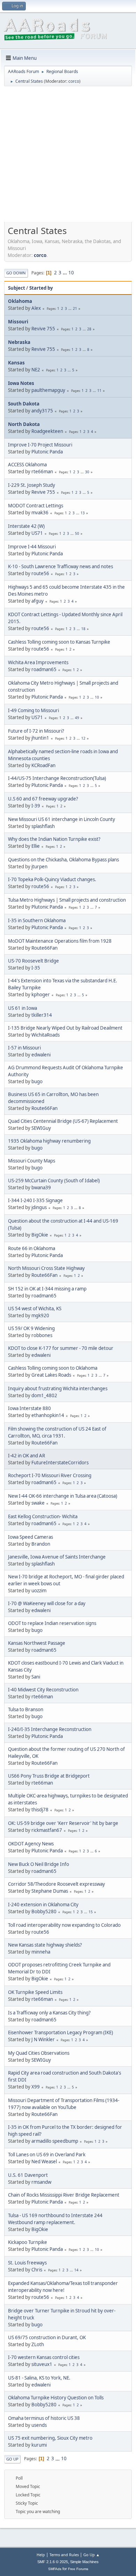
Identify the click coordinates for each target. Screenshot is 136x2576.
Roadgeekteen (47, 431)
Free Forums (78, 2569)
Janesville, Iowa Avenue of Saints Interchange (57, 1557)
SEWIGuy (41, 1128)
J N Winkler (43, 2039)
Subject (17, 288)
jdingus (39, 1207)
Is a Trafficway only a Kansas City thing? (49, 2013)
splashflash (43, 826)
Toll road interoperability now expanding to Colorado (64, 1925)
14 (76, 2270)
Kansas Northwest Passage (37, 1643)
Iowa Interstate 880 (29, 1408)
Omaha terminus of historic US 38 (44, 2418)
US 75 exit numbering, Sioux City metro (50, 2438)
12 (83, 738)
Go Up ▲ (92, 2555)
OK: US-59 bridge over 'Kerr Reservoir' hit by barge (63, 1823)
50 (77, 533)
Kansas (16, 363)
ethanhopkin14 (48, 1415)
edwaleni (41, 1055)
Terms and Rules (64, 2555)
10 (71, 273)
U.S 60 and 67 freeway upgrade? (43, 799)
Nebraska (19, 342)
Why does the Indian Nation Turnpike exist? (54, 839)
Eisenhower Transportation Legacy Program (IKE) (61, 2032)
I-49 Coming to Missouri (33, 710)
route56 (40, 573)
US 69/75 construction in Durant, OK (47, 2337)
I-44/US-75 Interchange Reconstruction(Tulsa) (57, 778)
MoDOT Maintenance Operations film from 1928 (60, 941)
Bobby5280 (44, 1911)
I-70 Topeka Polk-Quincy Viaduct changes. (52, 879)
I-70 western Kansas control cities (44, 2357)
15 (91, 1912)
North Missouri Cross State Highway (46, 1268)
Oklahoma (20, 301)
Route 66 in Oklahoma (32, 1248)
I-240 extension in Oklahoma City (43, 1905)
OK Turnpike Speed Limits (35, 1992)
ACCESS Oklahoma (27, 465)
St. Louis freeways (27, 2263)
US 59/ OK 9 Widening (31, 1328)
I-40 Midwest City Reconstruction (43, 1690)
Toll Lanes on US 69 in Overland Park (47, 2155)
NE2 (36, 370)
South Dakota (24, 404)
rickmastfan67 (47, 1830)
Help (41, 2555)
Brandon (41, 1544)
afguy (37, 601)
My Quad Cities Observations (39, 2053)
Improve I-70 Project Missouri (40, 445)
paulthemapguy (48, 390)
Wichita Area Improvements (38, 662)
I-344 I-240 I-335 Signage (35, 1200)
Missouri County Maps (32, 1161)
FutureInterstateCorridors (60, 1463)
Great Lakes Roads (51, 1375)
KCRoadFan (43, 765)
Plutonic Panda (47, 452)
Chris (37, 2270)
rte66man (42, 472)
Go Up (12, 2459)
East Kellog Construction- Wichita (43, 1516)
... (65, 273)
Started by (41, 288)
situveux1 (42, 2364)
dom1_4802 (44, 1395)
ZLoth (38, 2344)
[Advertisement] (68, 156)
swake (38, 1503)
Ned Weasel (44, 2162)
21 (75, 308)
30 (87, 472)
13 (83, 513)
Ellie (36, 846)
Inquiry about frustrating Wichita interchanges (58, 1388)
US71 (37, 533)
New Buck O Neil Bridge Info (39, 1864)
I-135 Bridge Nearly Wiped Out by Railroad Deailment (65, 1028)
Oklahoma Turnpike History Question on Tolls (56, 2398)
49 (77, 718)
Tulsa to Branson (26, 1709)
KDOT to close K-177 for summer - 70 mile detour (61, 1348)
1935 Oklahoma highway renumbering (49, 1141)
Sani (36, 1677)
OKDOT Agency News (31, 1844)
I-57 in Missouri (24, 1048)
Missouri (18, 322)
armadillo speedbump (55, 2141)
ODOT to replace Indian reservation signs (52, 1623)
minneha (41, 1952)
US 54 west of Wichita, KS (35, 1309)
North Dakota (24, 424)
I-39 (36, 806)
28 (89, 329)
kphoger (41, 995)
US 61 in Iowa (22, 1008)
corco (74, 81)
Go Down (16, 273)
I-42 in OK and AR (27, 1456)
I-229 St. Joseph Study (32, 485)
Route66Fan (44, 948)
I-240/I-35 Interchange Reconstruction (50, 1729)
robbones (42, 1335)
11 (99, 391)
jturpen (39, 867)
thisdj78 (40, 1810)
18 (83, 629)
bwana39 (41, 1188)
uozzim (39, 1591)
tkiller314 (42, 1015)
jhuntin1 (40, 738)
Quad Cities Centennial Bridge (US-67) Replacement (63, 1121)
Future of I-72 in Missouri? (36, 731)
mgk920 (40, 1315)
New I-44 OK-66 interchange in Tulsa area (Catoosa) (63, 1496)
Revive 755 (43, 329)
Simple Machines (84, 2562)
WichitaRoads (46, 1035)
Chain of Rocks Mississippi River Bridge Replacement (64, 2195)
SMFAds (55, 2569)
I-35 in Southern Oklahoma (37, 920)
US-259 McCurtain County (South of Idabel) (54, 1181)
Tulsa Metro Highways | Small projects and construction (67, 900)
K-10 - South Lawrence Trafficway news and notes (61, 566)
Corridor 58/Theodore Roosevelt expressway (56, 1884)
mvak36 (40, 513)
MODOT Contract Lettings (36, 506)
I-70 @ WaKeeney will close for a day (47, 1603)
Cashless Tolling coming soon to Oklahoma (53, 1368)
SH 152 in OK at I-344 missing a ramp (47, 1289)
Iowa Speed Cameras (31, 1537)
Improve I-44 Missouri (32, 547)
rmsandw (41, 2182)
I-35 (36, 968)
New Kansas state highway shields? (45, 1945)
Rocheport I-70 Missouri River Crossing (50, 1475)
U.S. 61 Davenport (28, 2175)
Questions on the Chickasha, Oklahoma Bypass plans (63, 860)
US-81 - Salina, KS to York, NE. (39, 2378)
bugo (37, 1081)
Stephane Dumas (50, 1891)
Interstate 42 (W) (26, 526)
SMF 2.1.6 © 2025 (53, 2562)
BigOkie (40, 1235)
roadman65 (44, 669)
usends (39, 2425)
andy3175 (42, 411)
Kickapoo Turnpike (28, 2242)
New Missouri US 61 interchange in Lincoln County (62, 819)
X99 (36, 2087)
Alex (36, 308)
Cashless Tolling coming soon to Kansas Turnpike (59, 642)
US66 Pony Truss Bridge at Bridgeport (49, 1776)
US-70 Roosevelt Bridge (33, 961)
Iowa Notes (21, 383)
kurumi (39, 2445)
